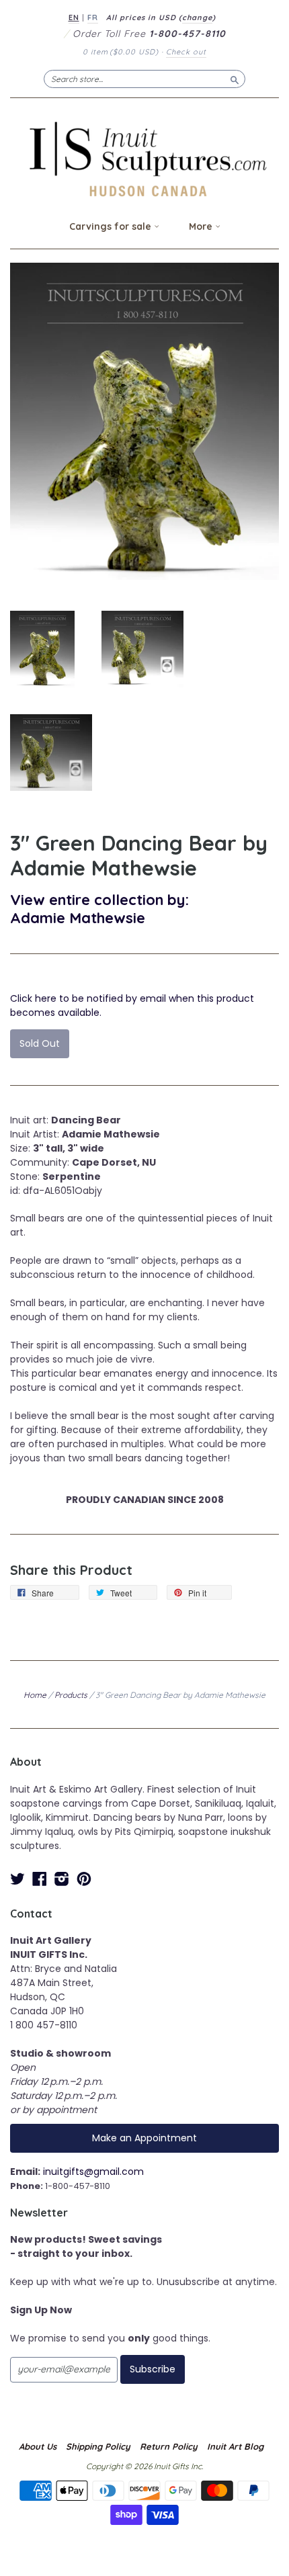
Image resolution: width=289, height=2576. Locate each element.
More (202, 226)
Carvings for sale (112, 226)
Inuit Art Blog (235, 2446)
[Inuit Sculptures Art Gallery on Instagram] (62, 1879)
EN (74, 17)
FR (93, 17)
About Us (38, 2446)
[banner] (144, 159)
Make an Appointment (144, 2138)
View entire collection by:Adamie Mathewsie (99, 908)
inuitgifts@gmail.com (93, 2172)
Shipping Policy (98, 2446)
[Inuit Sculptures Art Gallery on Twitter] (17, 1879)
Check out (186, 52)
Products (71, 1695)
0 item (121, 52)
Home (35, 1695)
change (197, 17)
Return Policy (169, 2446)
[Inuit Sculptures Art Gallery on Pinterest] (84, 1879)
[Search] (235, 79)
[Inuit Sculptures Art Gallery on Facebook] (40, 1879)
